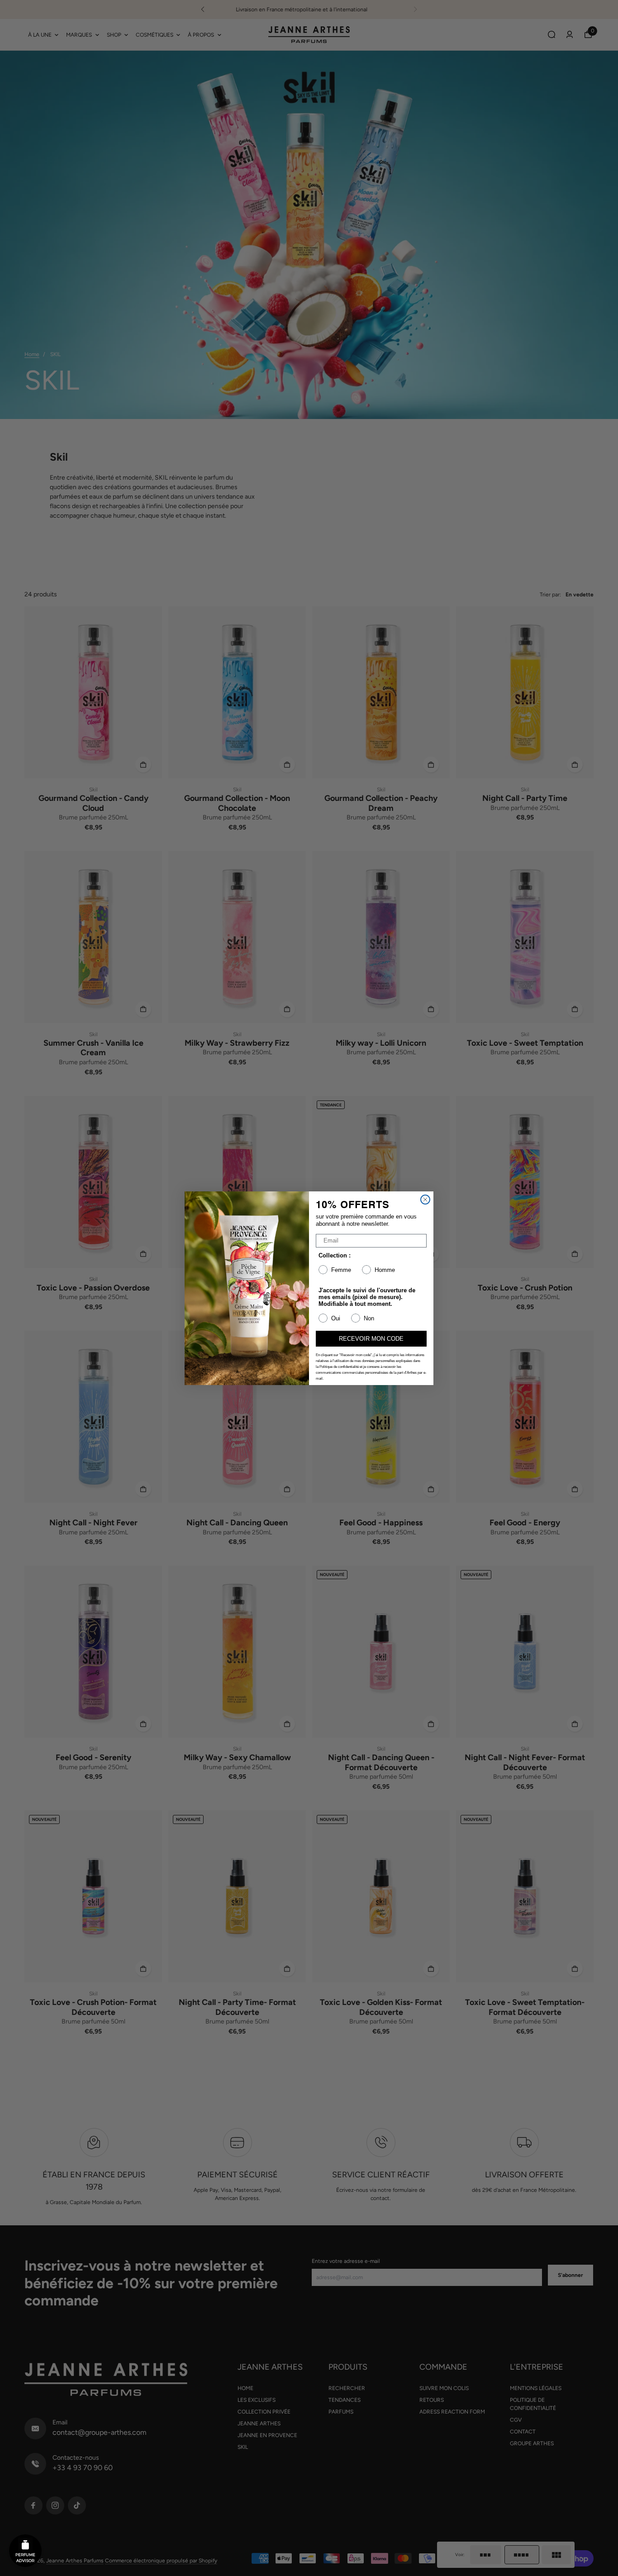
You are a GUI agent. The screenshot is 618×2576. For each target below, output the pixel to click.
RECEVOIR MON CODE (371, 1339)
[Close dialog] (425, 1200)
